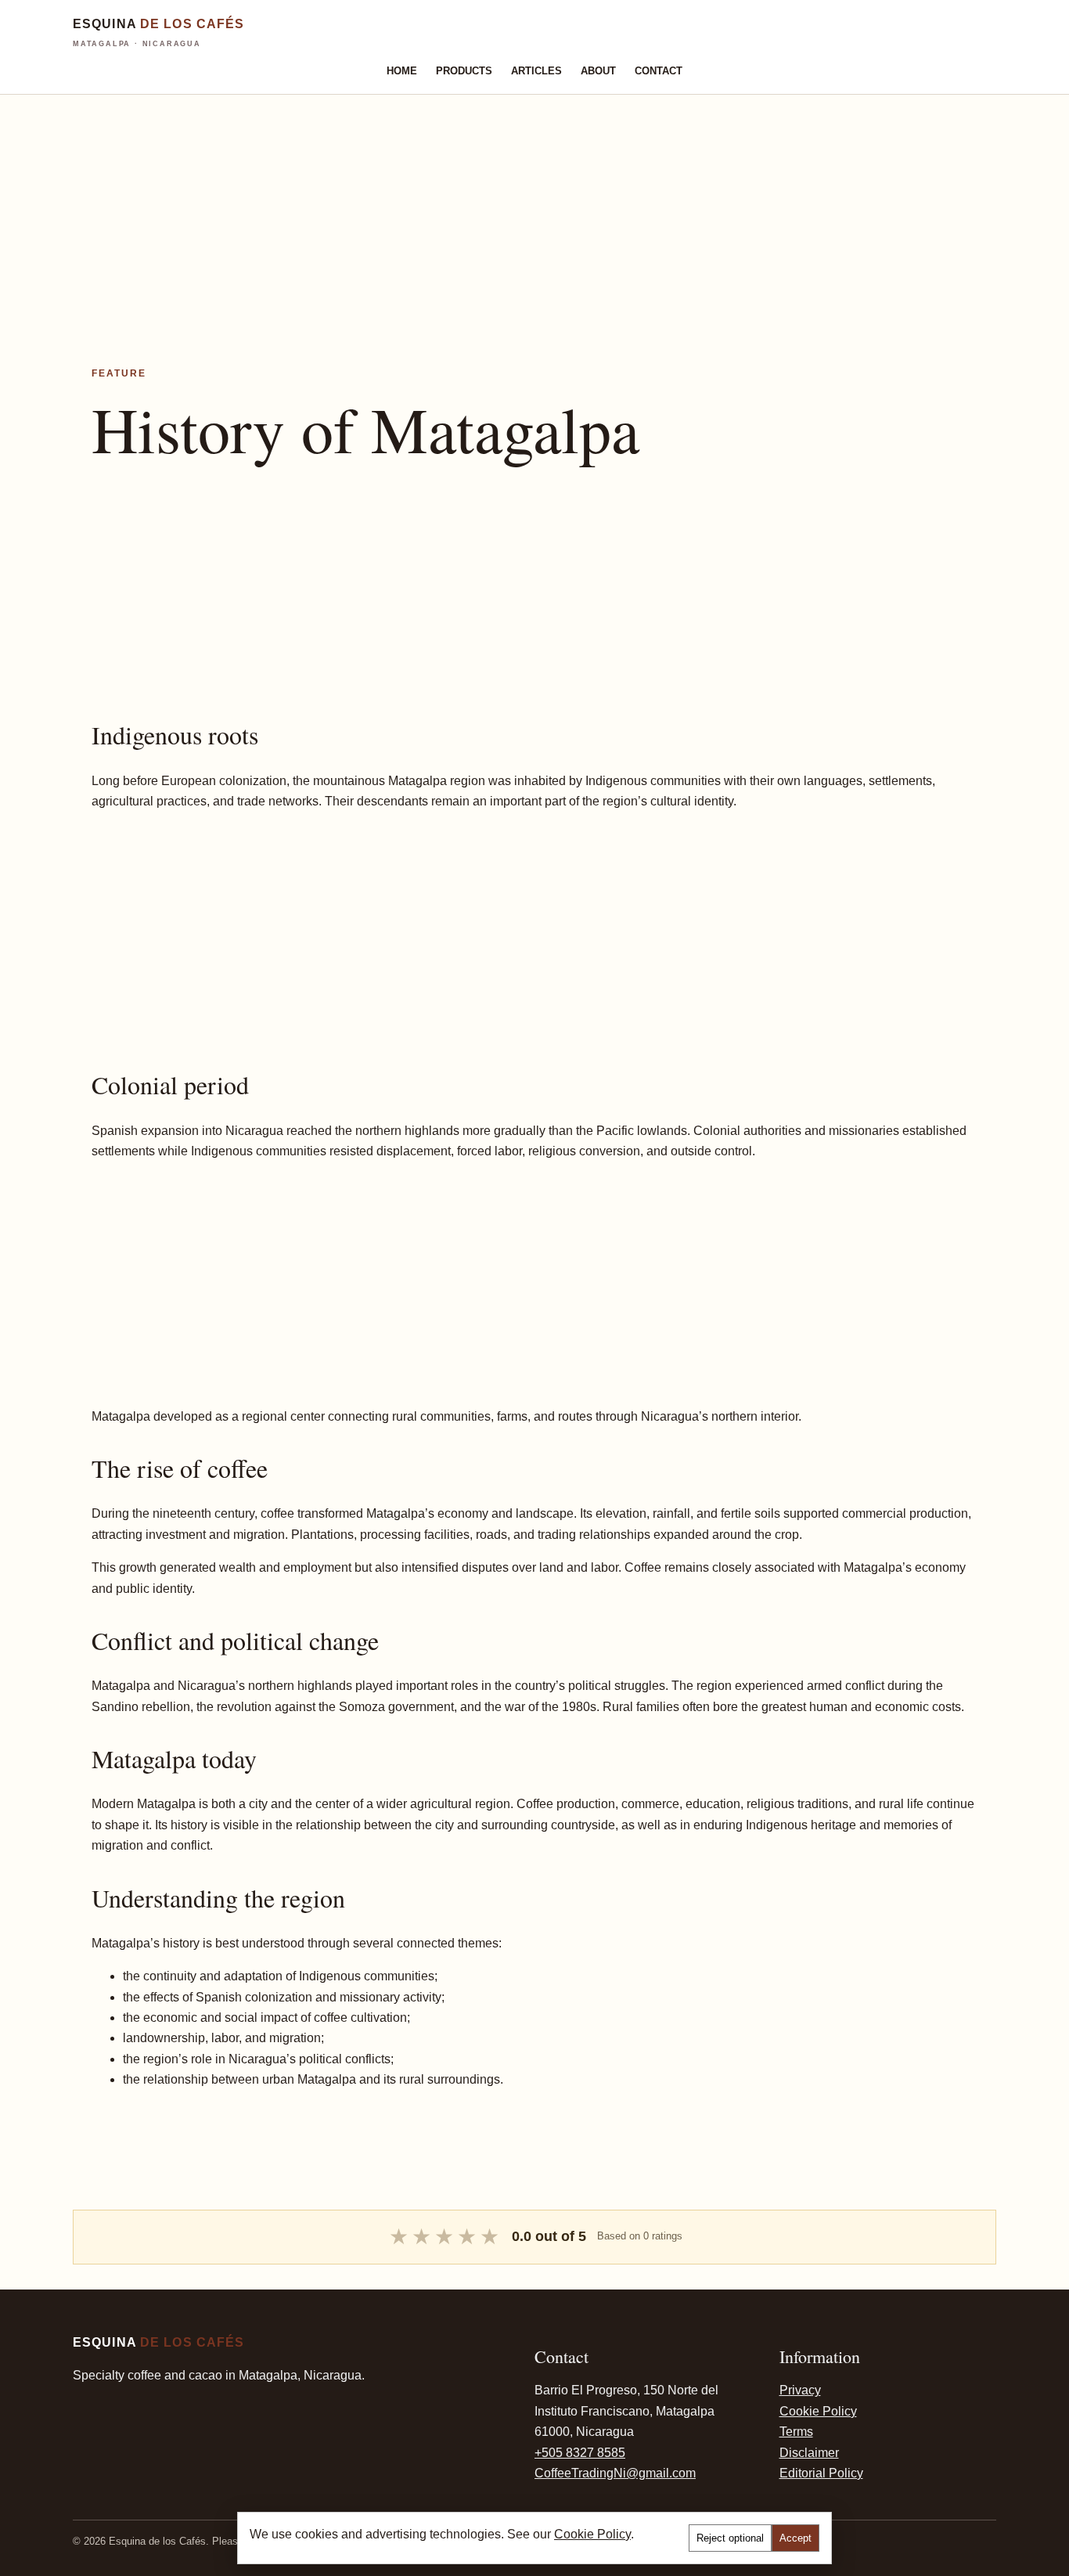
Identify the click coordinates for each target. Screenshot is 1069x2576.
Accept (795, 2538)
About (598, 71)
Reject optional (730, 2538)
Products (464, 71)
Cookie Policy (818, 2411)
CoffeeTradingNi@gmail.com (615, 2473)
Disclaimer (809, 2453)
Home (402, 71)
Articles (536, 71)
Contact (659, 71)
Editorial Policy (821, 2473)
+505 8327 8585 (580, 2453)
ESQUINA (158, 32)
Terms (796, 2432)
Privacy (800, 2390)
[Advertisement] (470, 204)
